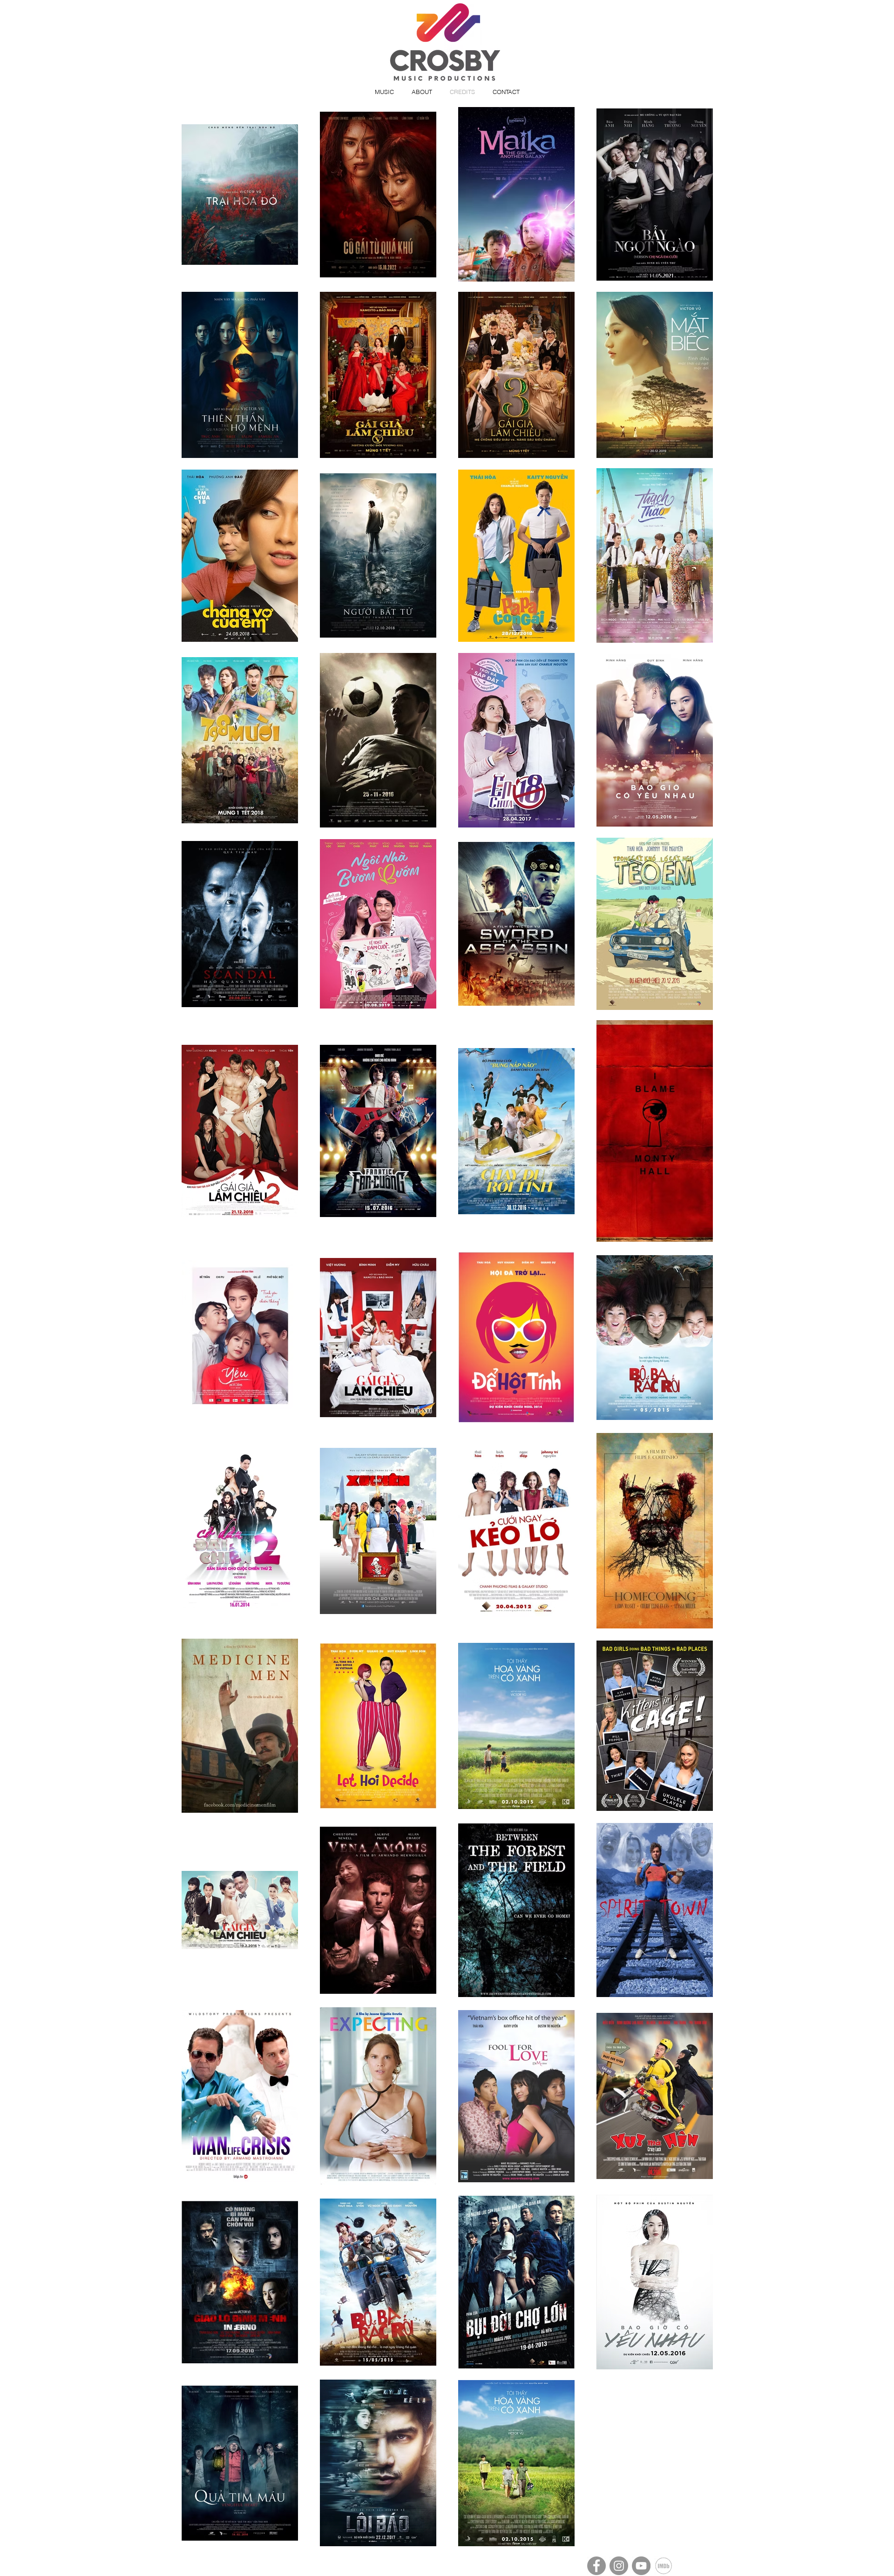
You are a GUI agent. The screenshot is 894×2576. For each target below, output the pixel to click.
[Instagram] (619, 2566)
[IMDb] (664, 2566)
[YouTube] (641, 2566)
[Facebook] (596, 2566)
